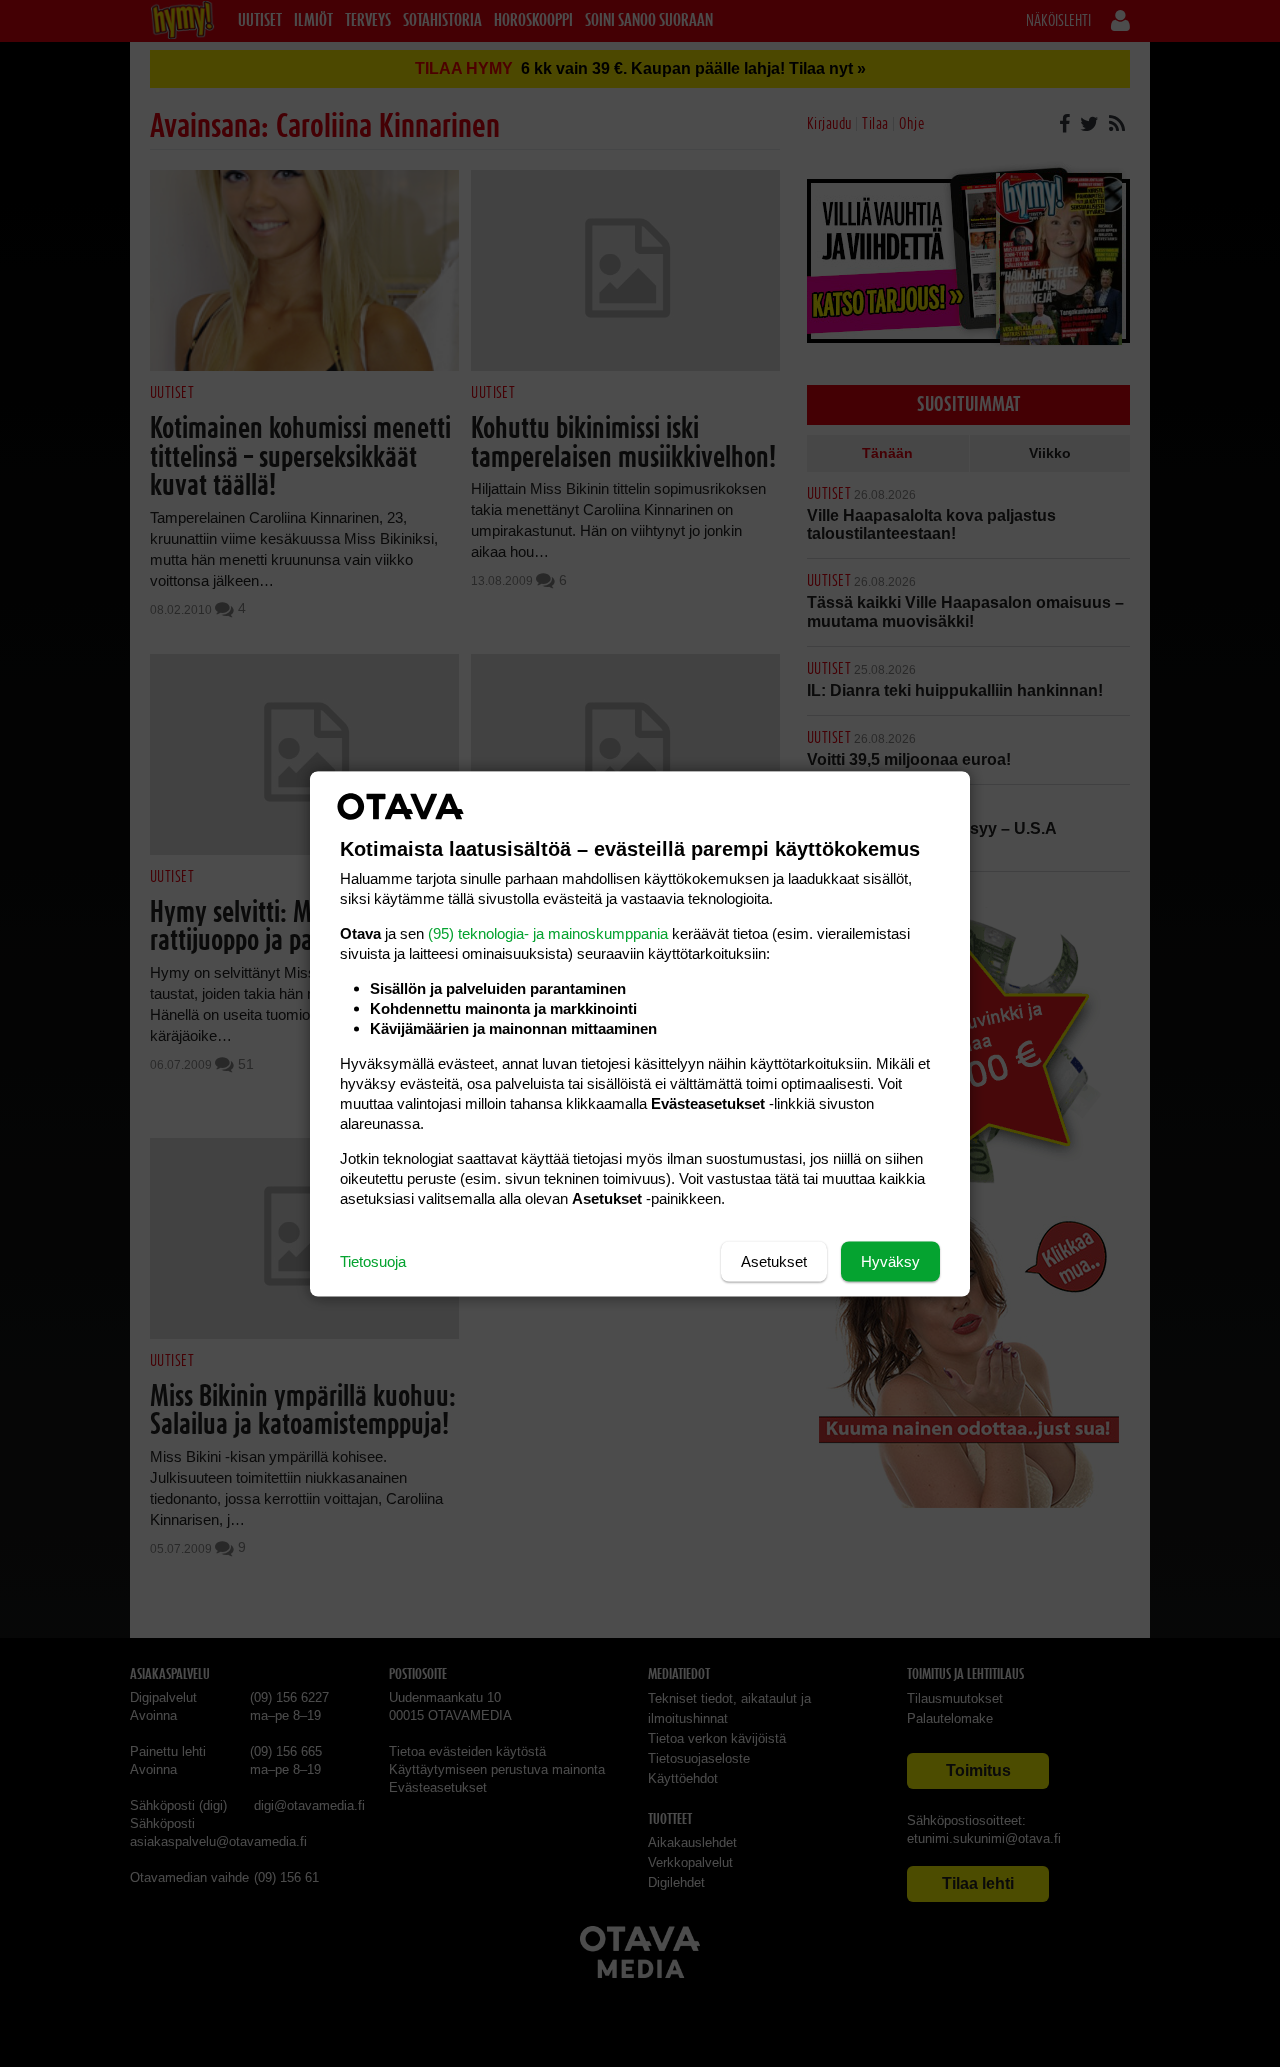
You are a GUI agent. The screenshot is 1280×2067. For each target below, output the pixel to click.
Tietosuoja (373, 1260)
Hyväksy (890, 1260)
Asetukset (774, 1260)
